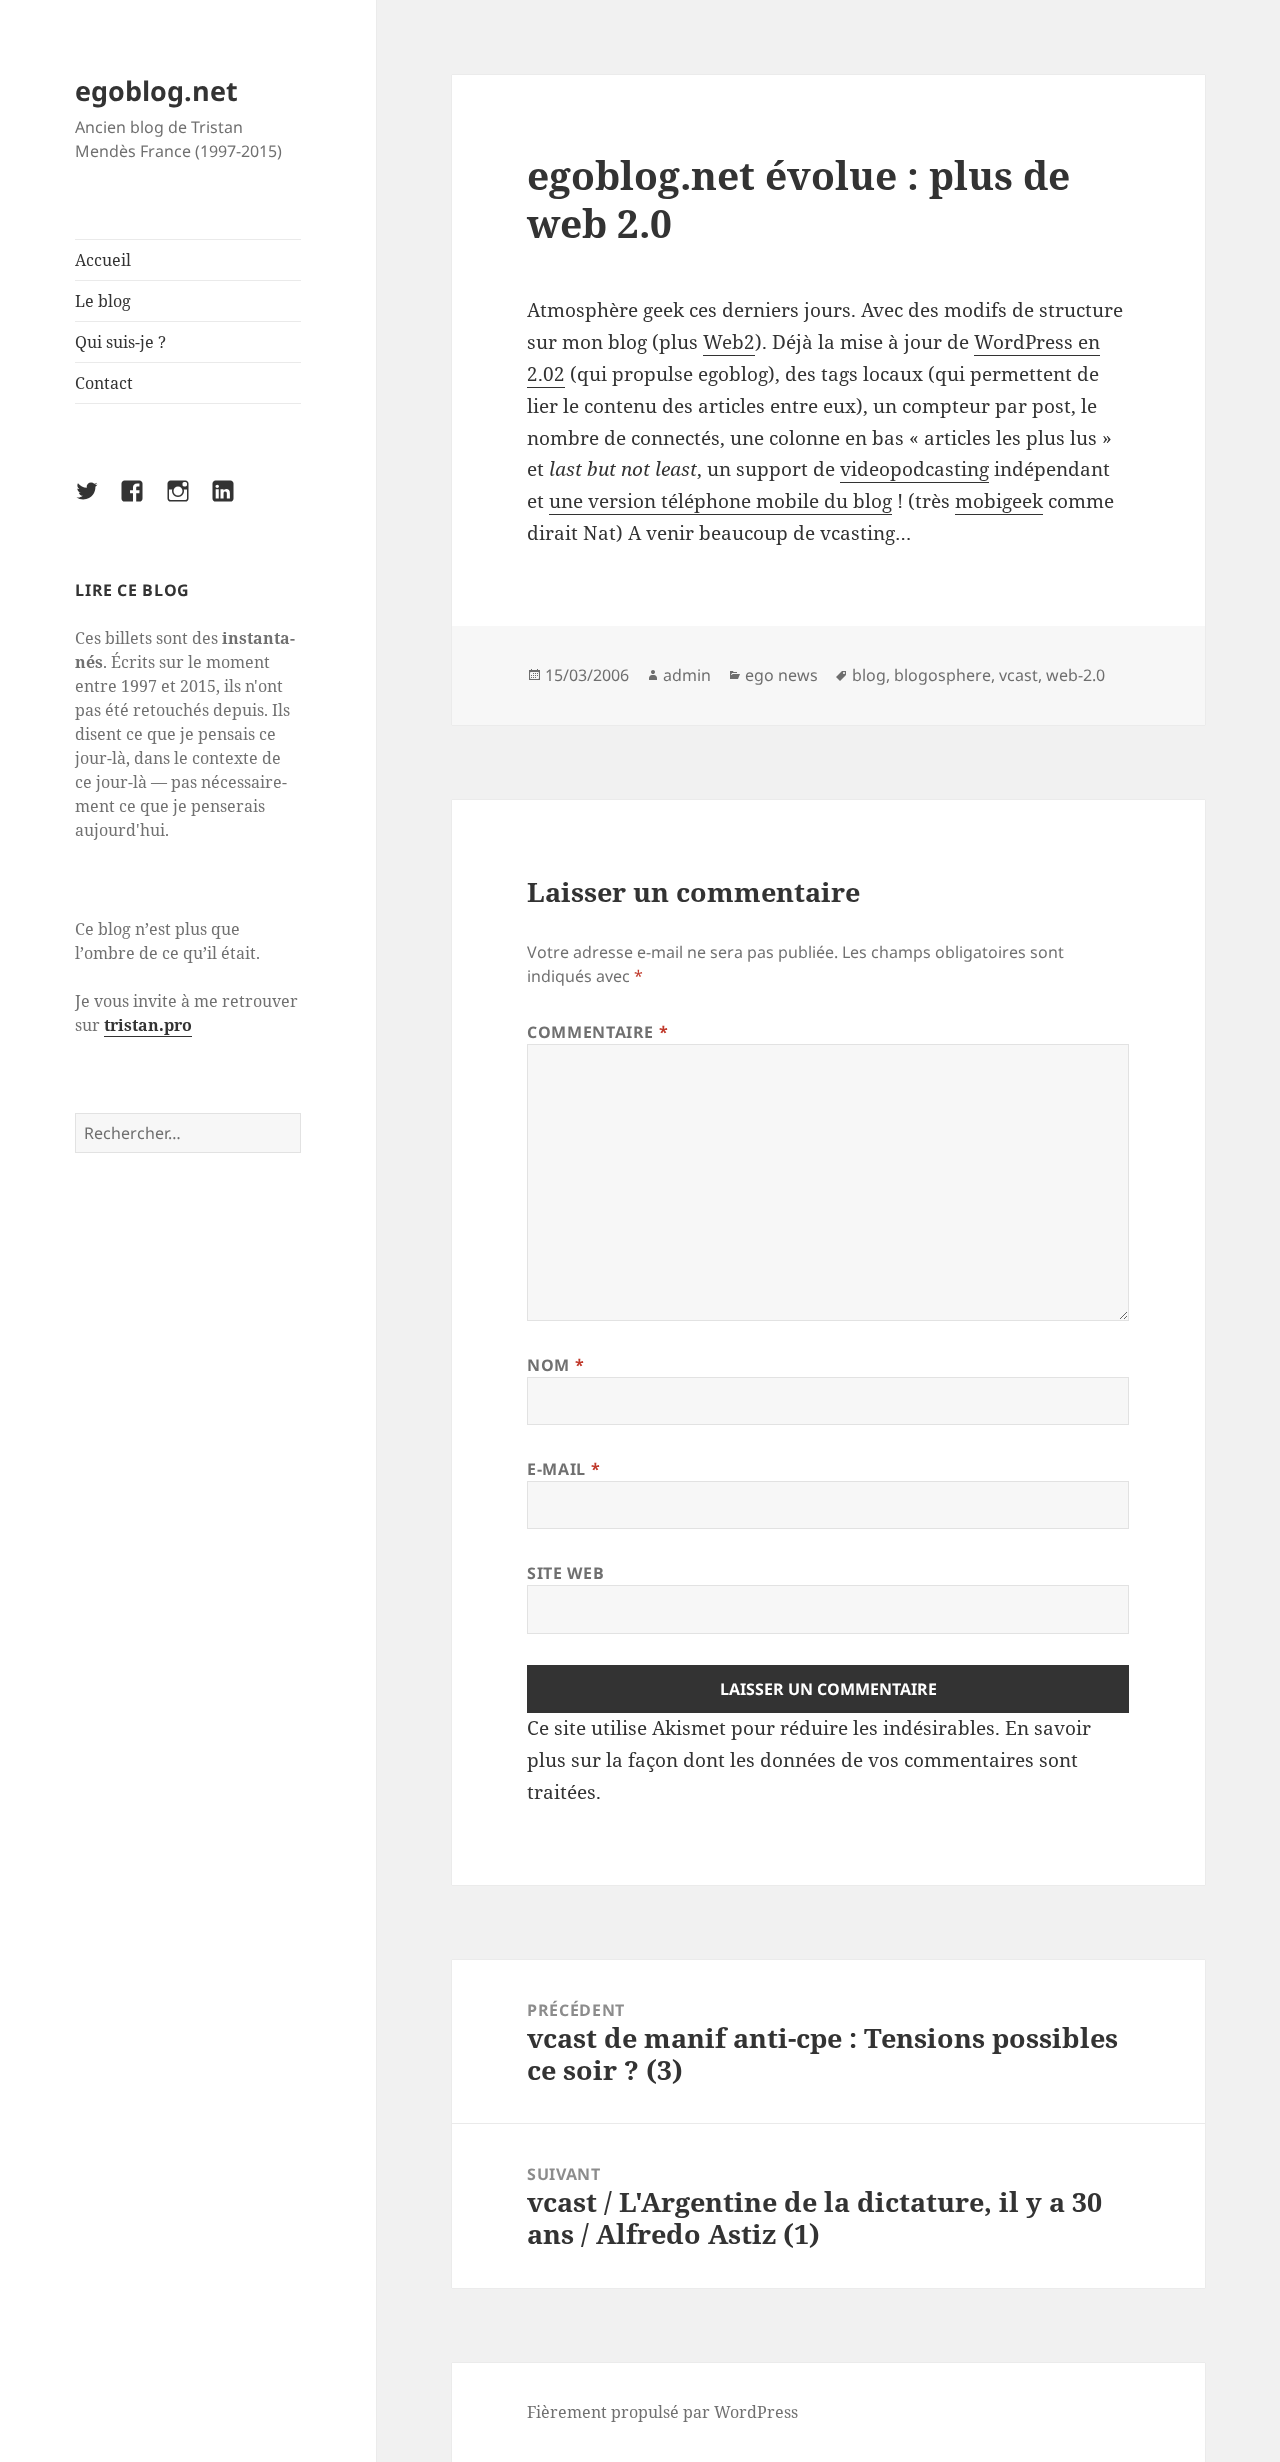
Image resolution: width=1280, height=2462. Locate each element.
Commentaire (597, 1032)
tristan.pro (148, 1025)
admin (687, 675)
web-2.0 (1075, 675)
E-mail (563, 1469)
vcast (1018, 675)
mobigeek (999, 501)
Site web (565, 1573)
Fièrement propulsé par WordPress (662, 2412)
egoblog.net (156, 90)
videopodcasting (914, 469)
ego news (781, 675)
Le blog (103, 301)
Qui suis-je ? (120, 342)
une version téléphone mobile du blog (720, 501)
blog (869, 675)
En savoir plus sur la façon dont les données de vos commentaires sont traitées (809, 1760)
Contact (104, 383)
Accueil (103, 260)
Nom (555, 1365)
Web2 (729, 342)
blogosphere (942, 675)
